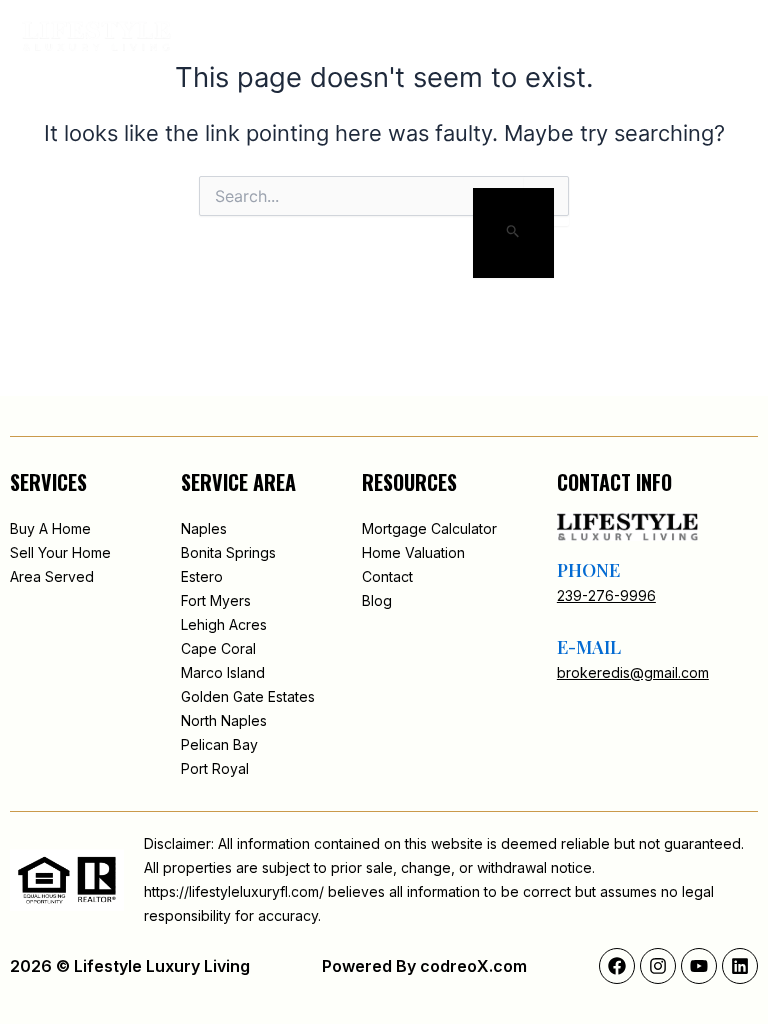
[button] (654, 37)
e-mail (589, 647)
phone (588, 570)
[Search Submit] (513, 233)
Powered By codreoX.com (424, 966)
